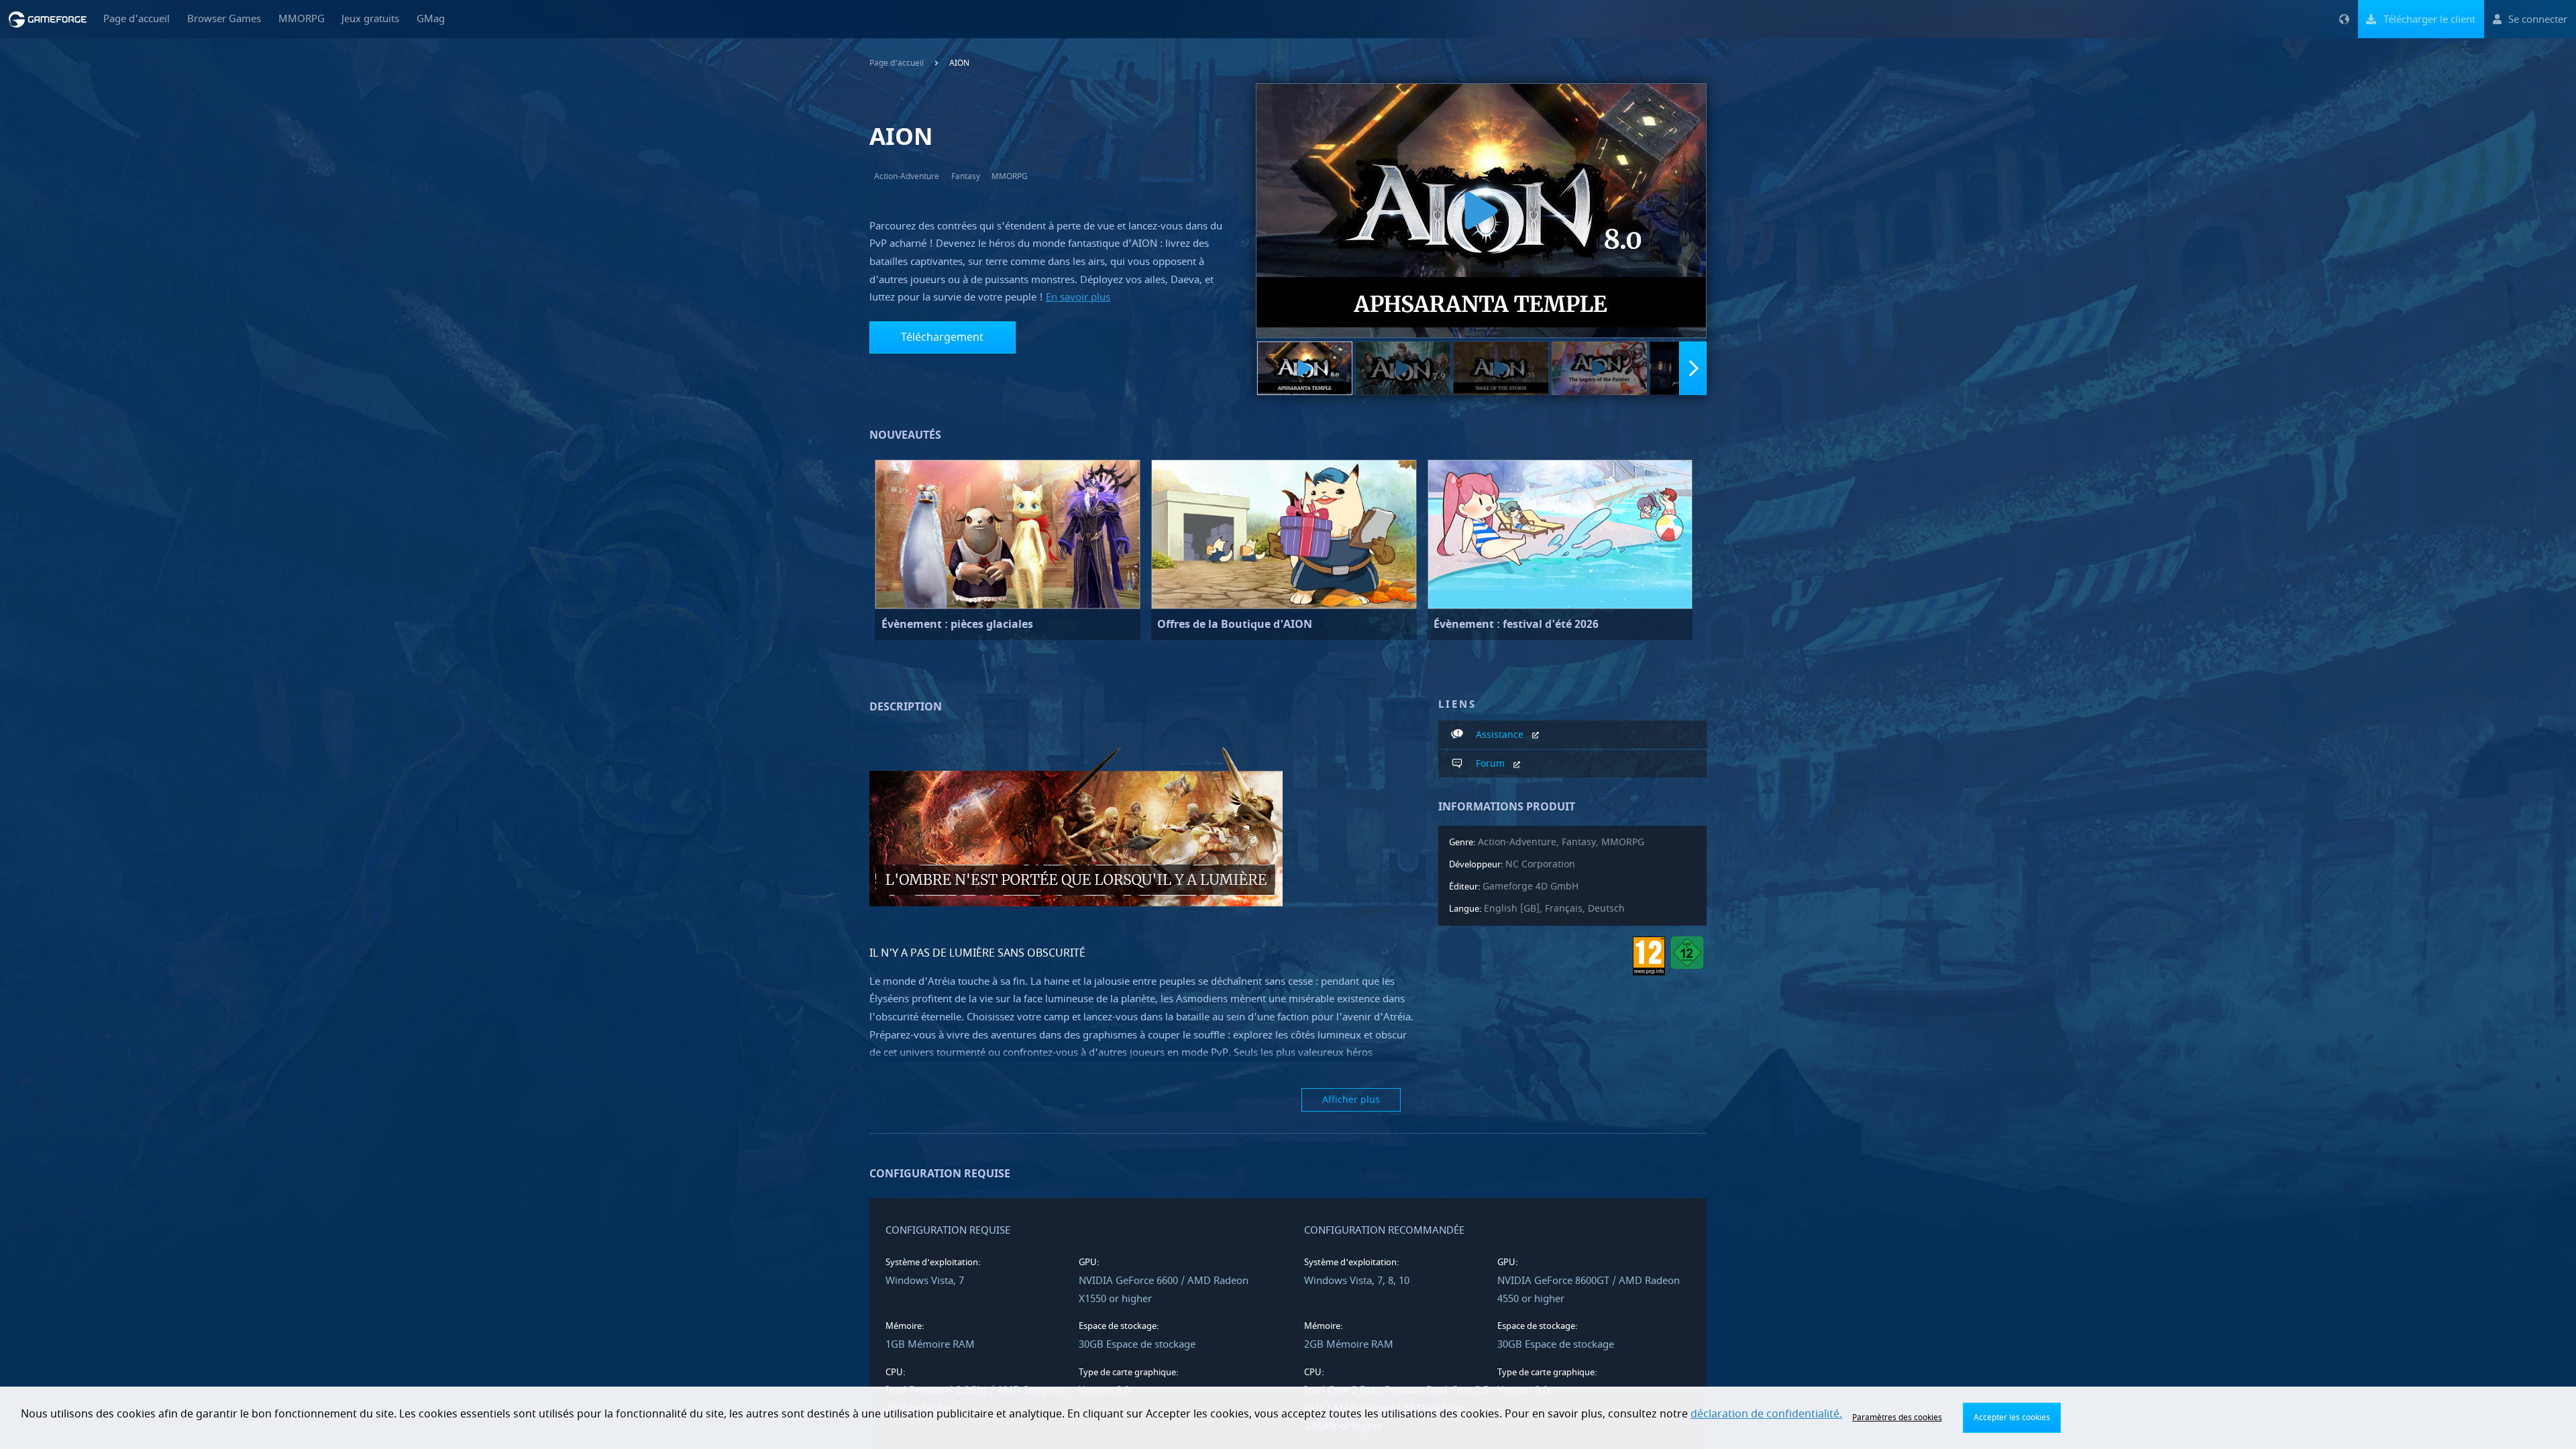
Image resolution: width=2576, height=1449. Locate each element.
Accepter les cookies (2012, 1417)
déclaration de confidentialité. (1766, 1414)
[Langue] (2344, 19)
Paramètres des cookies (1897, 1417)
